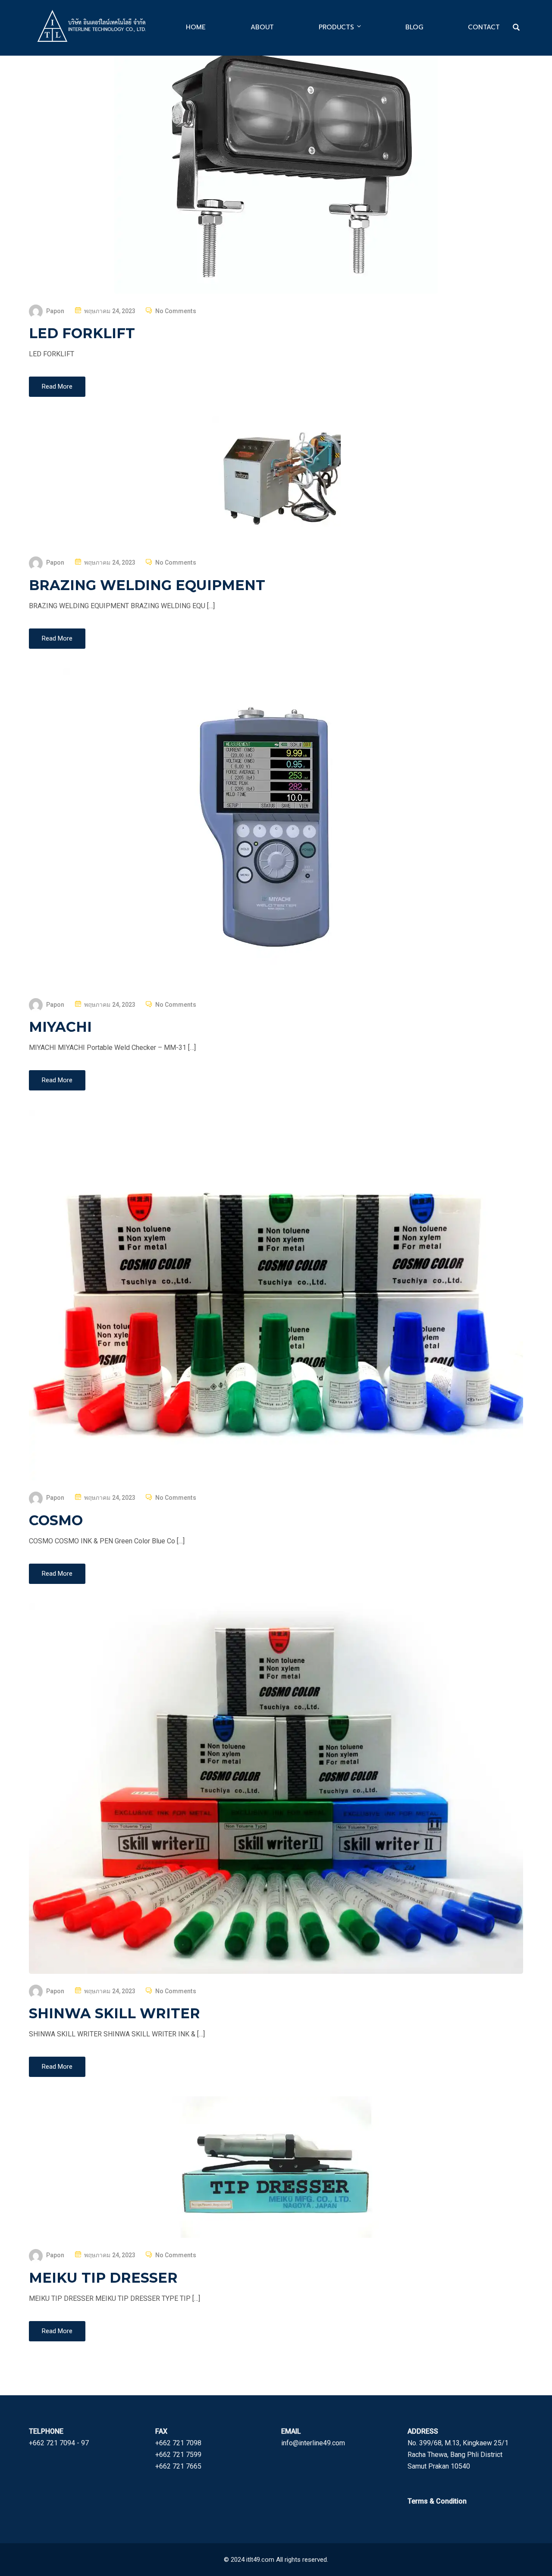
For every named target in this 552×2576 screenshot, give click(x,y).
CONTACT (484, 27)
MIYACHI (60, 1027)
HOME (196, 27)
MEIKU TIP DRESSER (103, 2278)
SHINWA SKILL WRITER (114, 2013)
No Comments (176, 311)
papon (55, 311)
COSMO (56, 1520)
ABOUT (262, 27)
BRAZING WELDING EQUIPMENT (147, 585)
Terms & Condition (437, 2501)
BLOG (414, 27)
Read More (57, 386)
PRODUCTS (336, 27)
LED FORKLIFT (82, 333)
